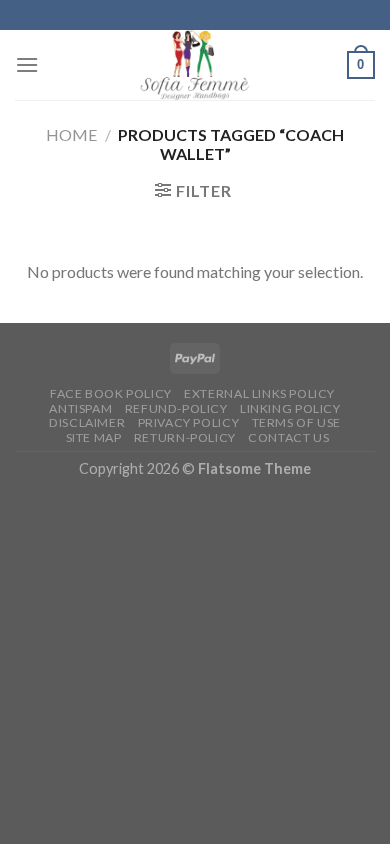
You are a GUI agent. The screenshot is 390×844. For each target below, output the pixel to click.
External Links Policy (259, 393)
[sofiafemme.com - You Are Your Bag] (195, 65)
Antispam (80, 408)
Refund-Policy (176, 408)
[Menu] (27, 64)
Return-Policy (185, 437)
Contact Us (288, 437)
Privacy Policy (189, 422)
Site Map (94, 437)
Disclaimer (87, 422)
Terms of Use (296, 422)
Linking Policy (290, 408)
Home (71, 134)
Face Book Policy (111, 393)
